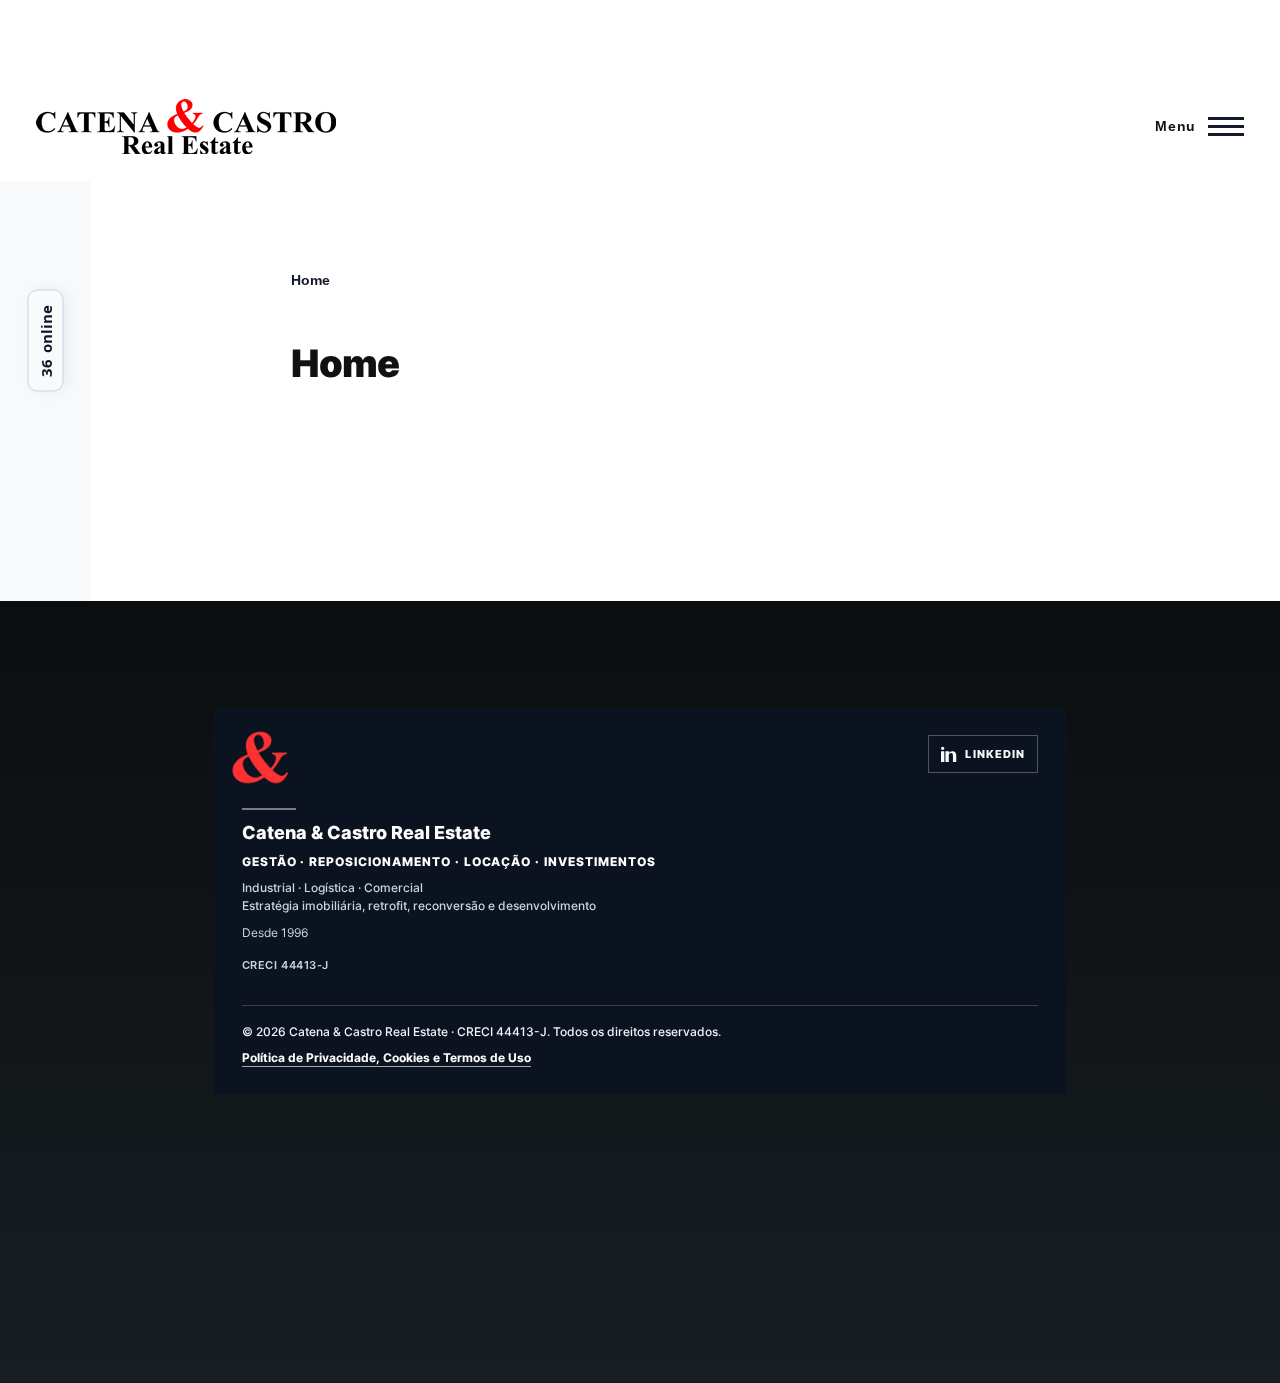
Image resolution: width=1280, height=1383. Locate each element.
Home (310, 280)
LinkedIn (995, 754)
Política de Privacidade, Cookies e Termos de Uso (386, 1057)
